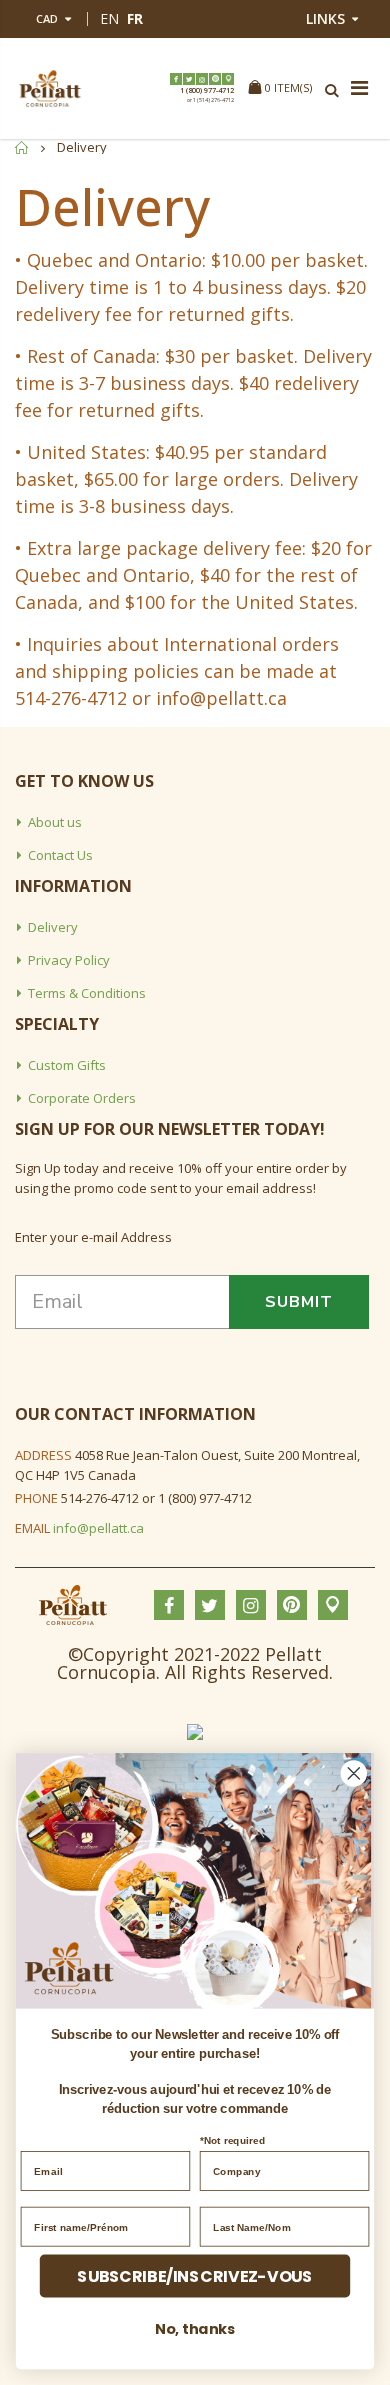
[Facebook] (176, 79)
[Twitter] (189, 79)
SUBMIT (299, 1302)
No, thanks (195, 2329)
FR (135, 18)
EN (109, 18)
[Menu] (359, 89)
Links (325, 18)
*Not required (232, 2140)
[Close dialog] (354, 1773)
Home (22, 147)
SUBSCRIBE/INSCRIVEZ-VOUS (195, 2276)
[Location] (228, 79)
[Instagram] (202, 79)
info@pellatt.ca (98, 1528)
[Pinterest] (215, 79)
